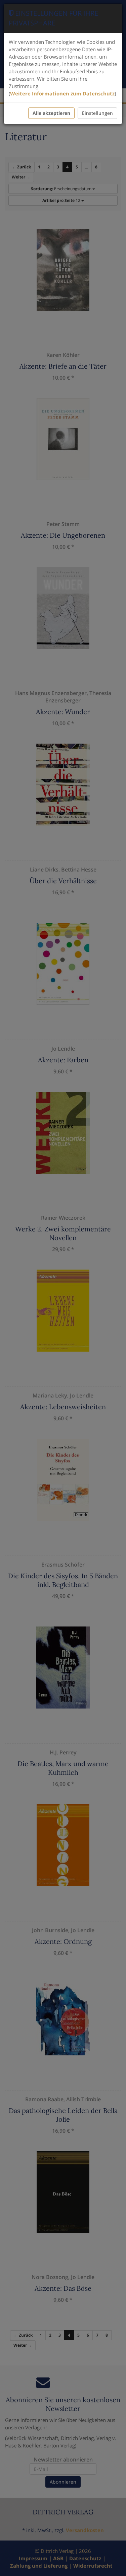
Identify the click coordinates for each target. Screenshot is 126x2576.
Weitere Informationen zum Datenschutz (62, 93)
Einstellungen (97, 113)
